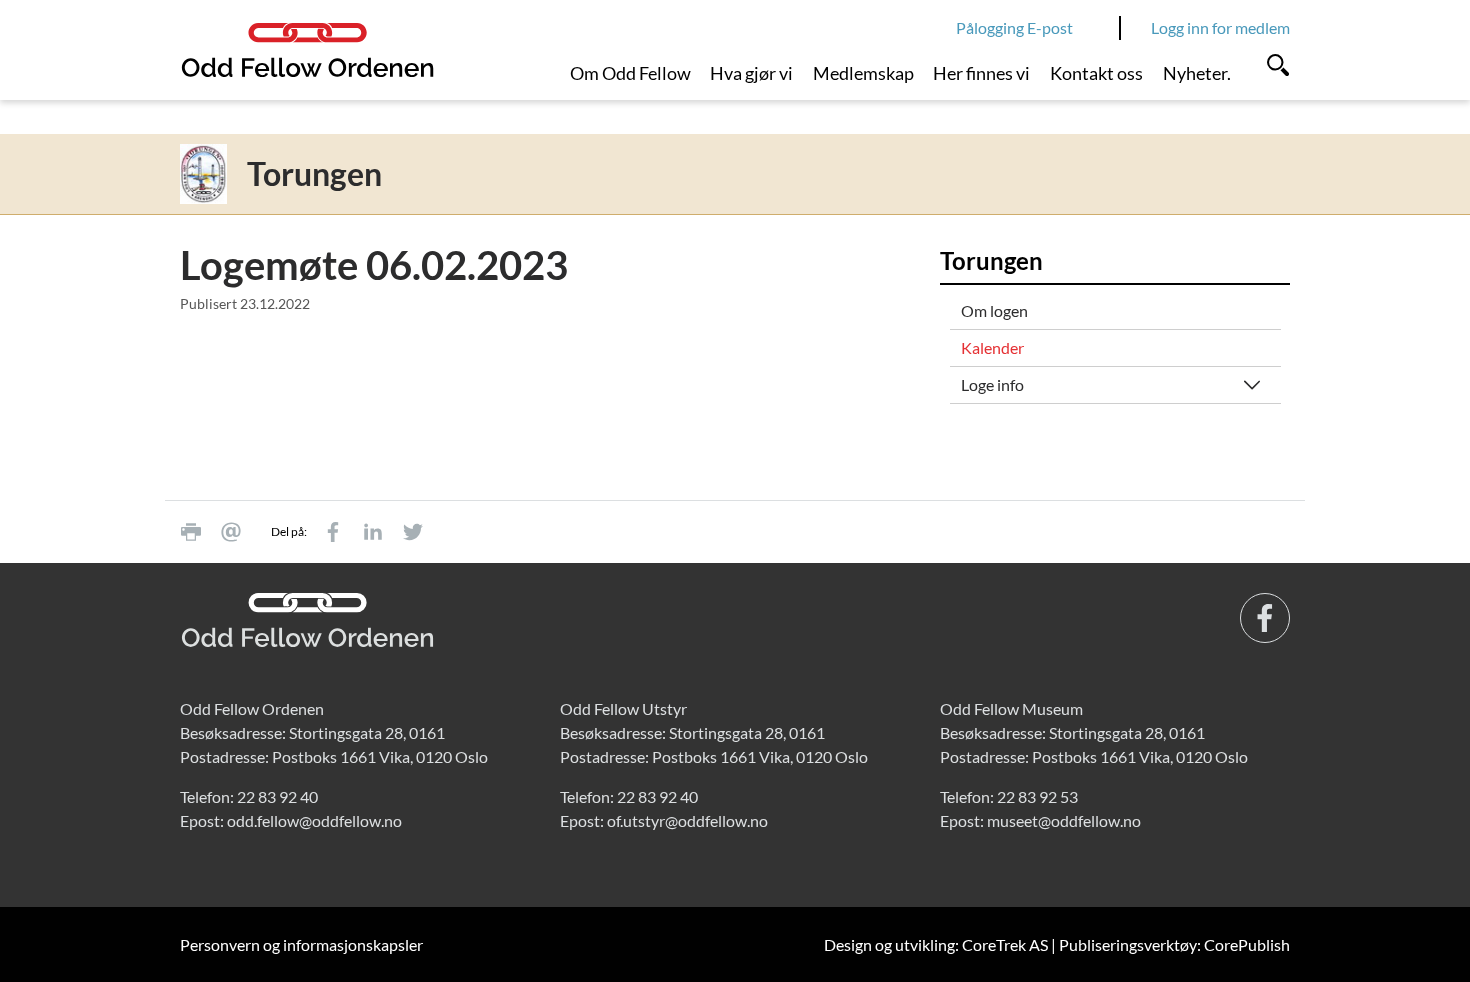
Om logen (994, 310)
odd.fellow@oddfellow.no (314, 820)
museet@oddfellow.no (1064, 820)
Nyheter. (1197, 73)
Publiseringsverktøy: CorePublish (1174, 944)
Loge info (992, 384)
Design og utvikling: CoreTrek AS (936, 944)
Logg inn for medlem (1220, 27)
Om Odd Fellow (630, 73)
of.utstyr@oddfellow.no (687, 820)
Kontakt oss (1096, 73)
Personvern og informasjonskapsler (301, 944)
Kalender (992, 347)
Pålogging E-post (1014, 27)
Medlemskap (863, 73)
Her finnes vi (981, 73)
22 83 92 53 (1037, 796)
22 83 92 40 (277, 796)
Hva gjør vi (751, 73)
